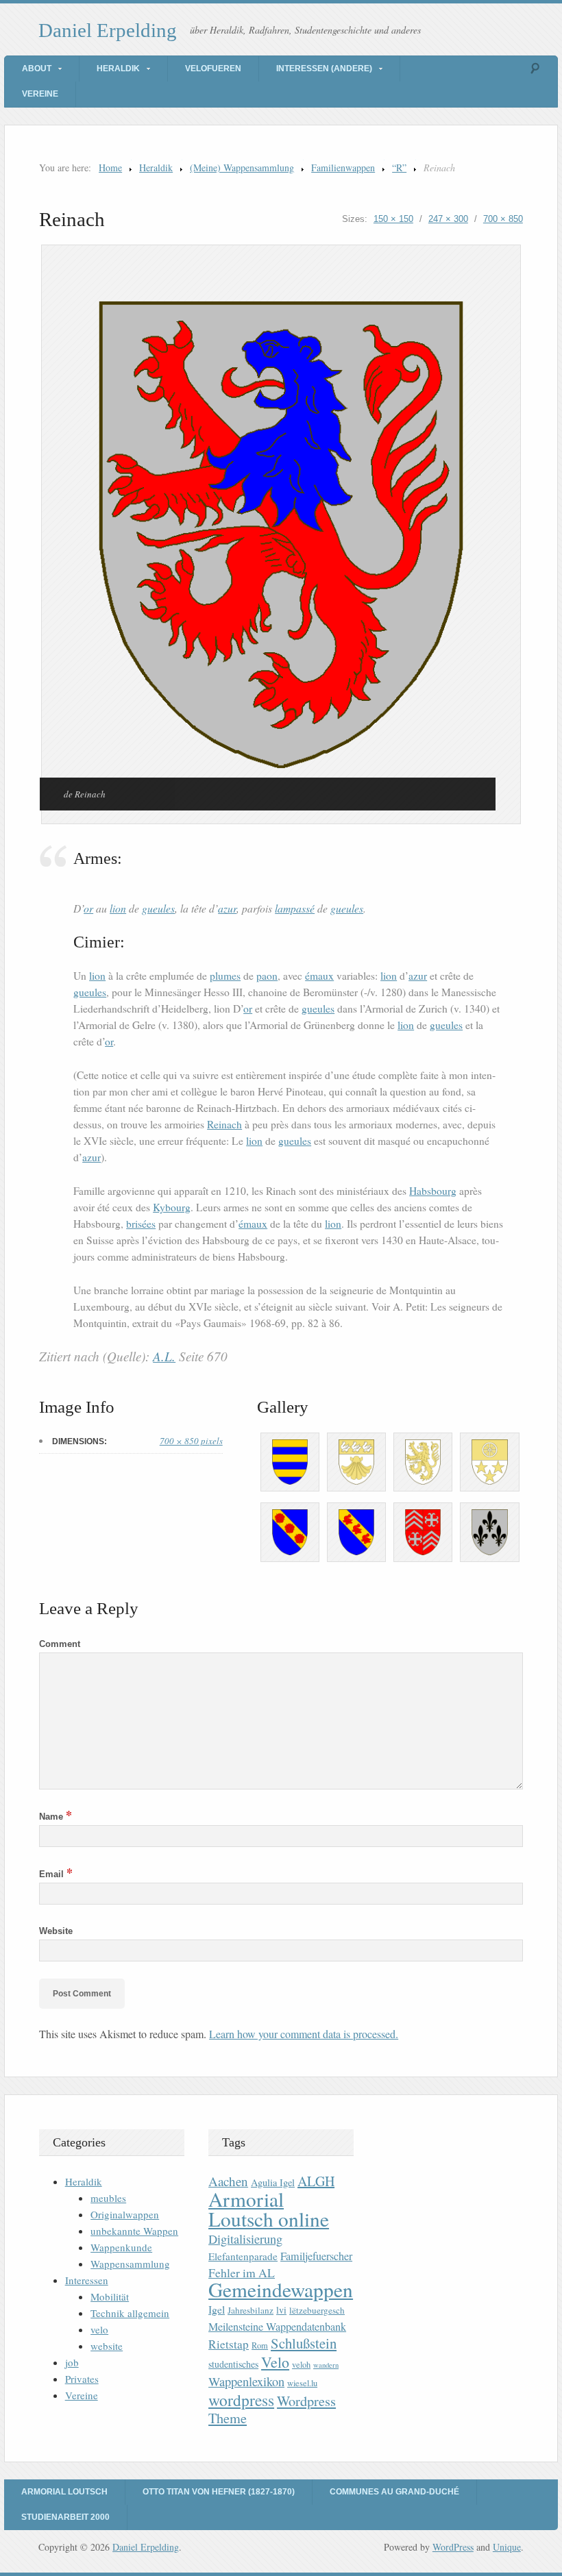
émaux (319, 976)
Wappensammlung (130, 2264)
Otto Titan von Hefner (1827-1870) (219, 2492)
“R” (399, 168)
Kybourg (172, 1207)
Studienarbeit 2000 (65, 2517)
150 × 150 (393, 219)
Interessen (87, 2280)
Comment (60, 1644)
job (72, 2362)
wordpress (241, 2400)
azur (227, 908)
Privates (82, 2379)
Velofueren (213, 69)
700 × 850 (503, 219)
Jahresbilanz (251, 2310)
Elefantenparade (243, 2256)
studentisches (233, 2364)
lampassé (295, 908)
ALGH (316, 2181)
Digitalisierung (245, 2239)
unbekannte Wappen (134, 2231)
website (107, 2346)
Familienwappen (343, 168)
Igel (217, 2309)
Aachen (228, 2181)
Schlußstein (304, 2343)
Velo (275, 2362)
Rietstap (229, 2344)
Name (56, 1817)
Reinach (224, 1124)
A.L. (164, 1356)
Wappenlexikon (246, 2381)
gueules (158, 908)
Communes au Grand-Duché (394, 2492)
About (37, 69)
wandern (326, 2365)
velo (99, 2329)
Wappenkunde (121, 2247)
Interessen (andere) (324, 69)
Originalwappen (125, 2214)
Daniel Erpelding (108, 30)
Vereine (40, 94)
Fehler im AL (242, 2272)
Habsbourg (433, 1191)
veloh (301, 2365)
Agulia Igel (273, 2182)
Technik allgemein (130, 2313)
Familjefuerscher (316, 2256)
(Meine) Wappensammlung (242, 168)
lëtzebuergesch (317, 2310)
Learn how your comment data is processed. (304, 2034)
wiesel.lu (302, 2383)
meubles (108, 2198)
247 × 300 (448, 219)
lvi (281, 2310)
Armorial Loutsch (64, 2492)
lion (118, 908)
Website (56, 1931)
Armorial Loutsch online (269, 2209)
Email (56, 1874)
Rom (260, 2345)
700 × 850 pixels (191, 1441)
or (88, 908)
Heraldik (118, 69)
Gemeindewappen (281, 2289)
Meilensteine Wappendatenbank (277, 2327)
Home (110, 168)
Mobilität (110, 2296)
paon (267, 976)
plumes (225, 976)
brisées (141, 1224)
